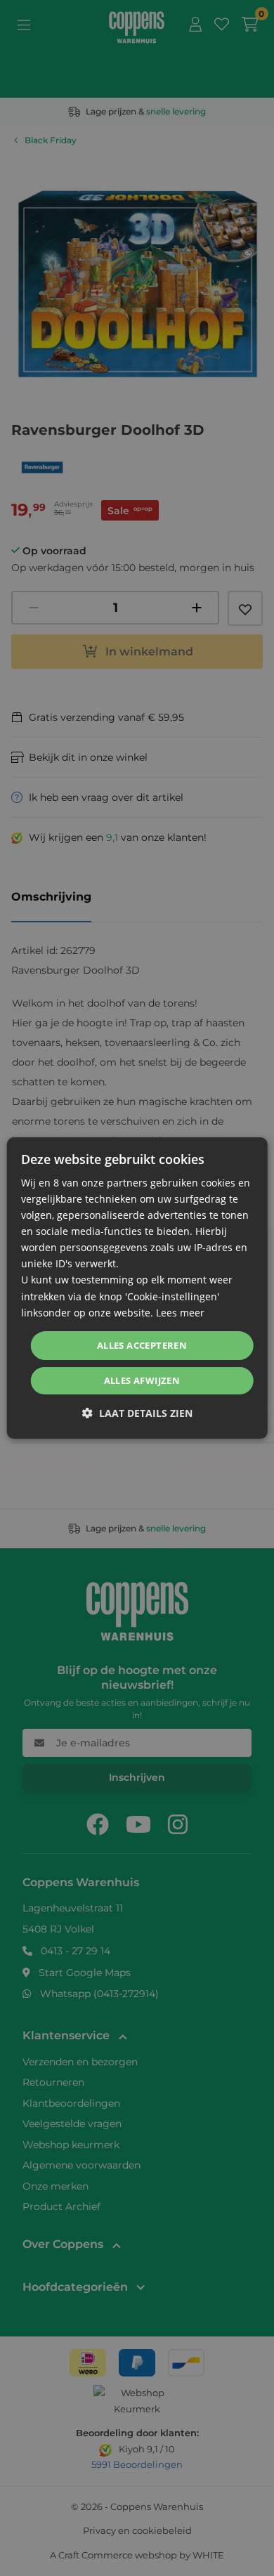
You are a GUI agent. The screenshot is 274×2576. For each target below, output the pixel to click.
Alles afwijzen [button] (142, 1380)
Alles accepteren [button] (142, 1345)
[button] (137, 1413)
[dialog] (137, 1288)
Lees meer (180, 1313)
